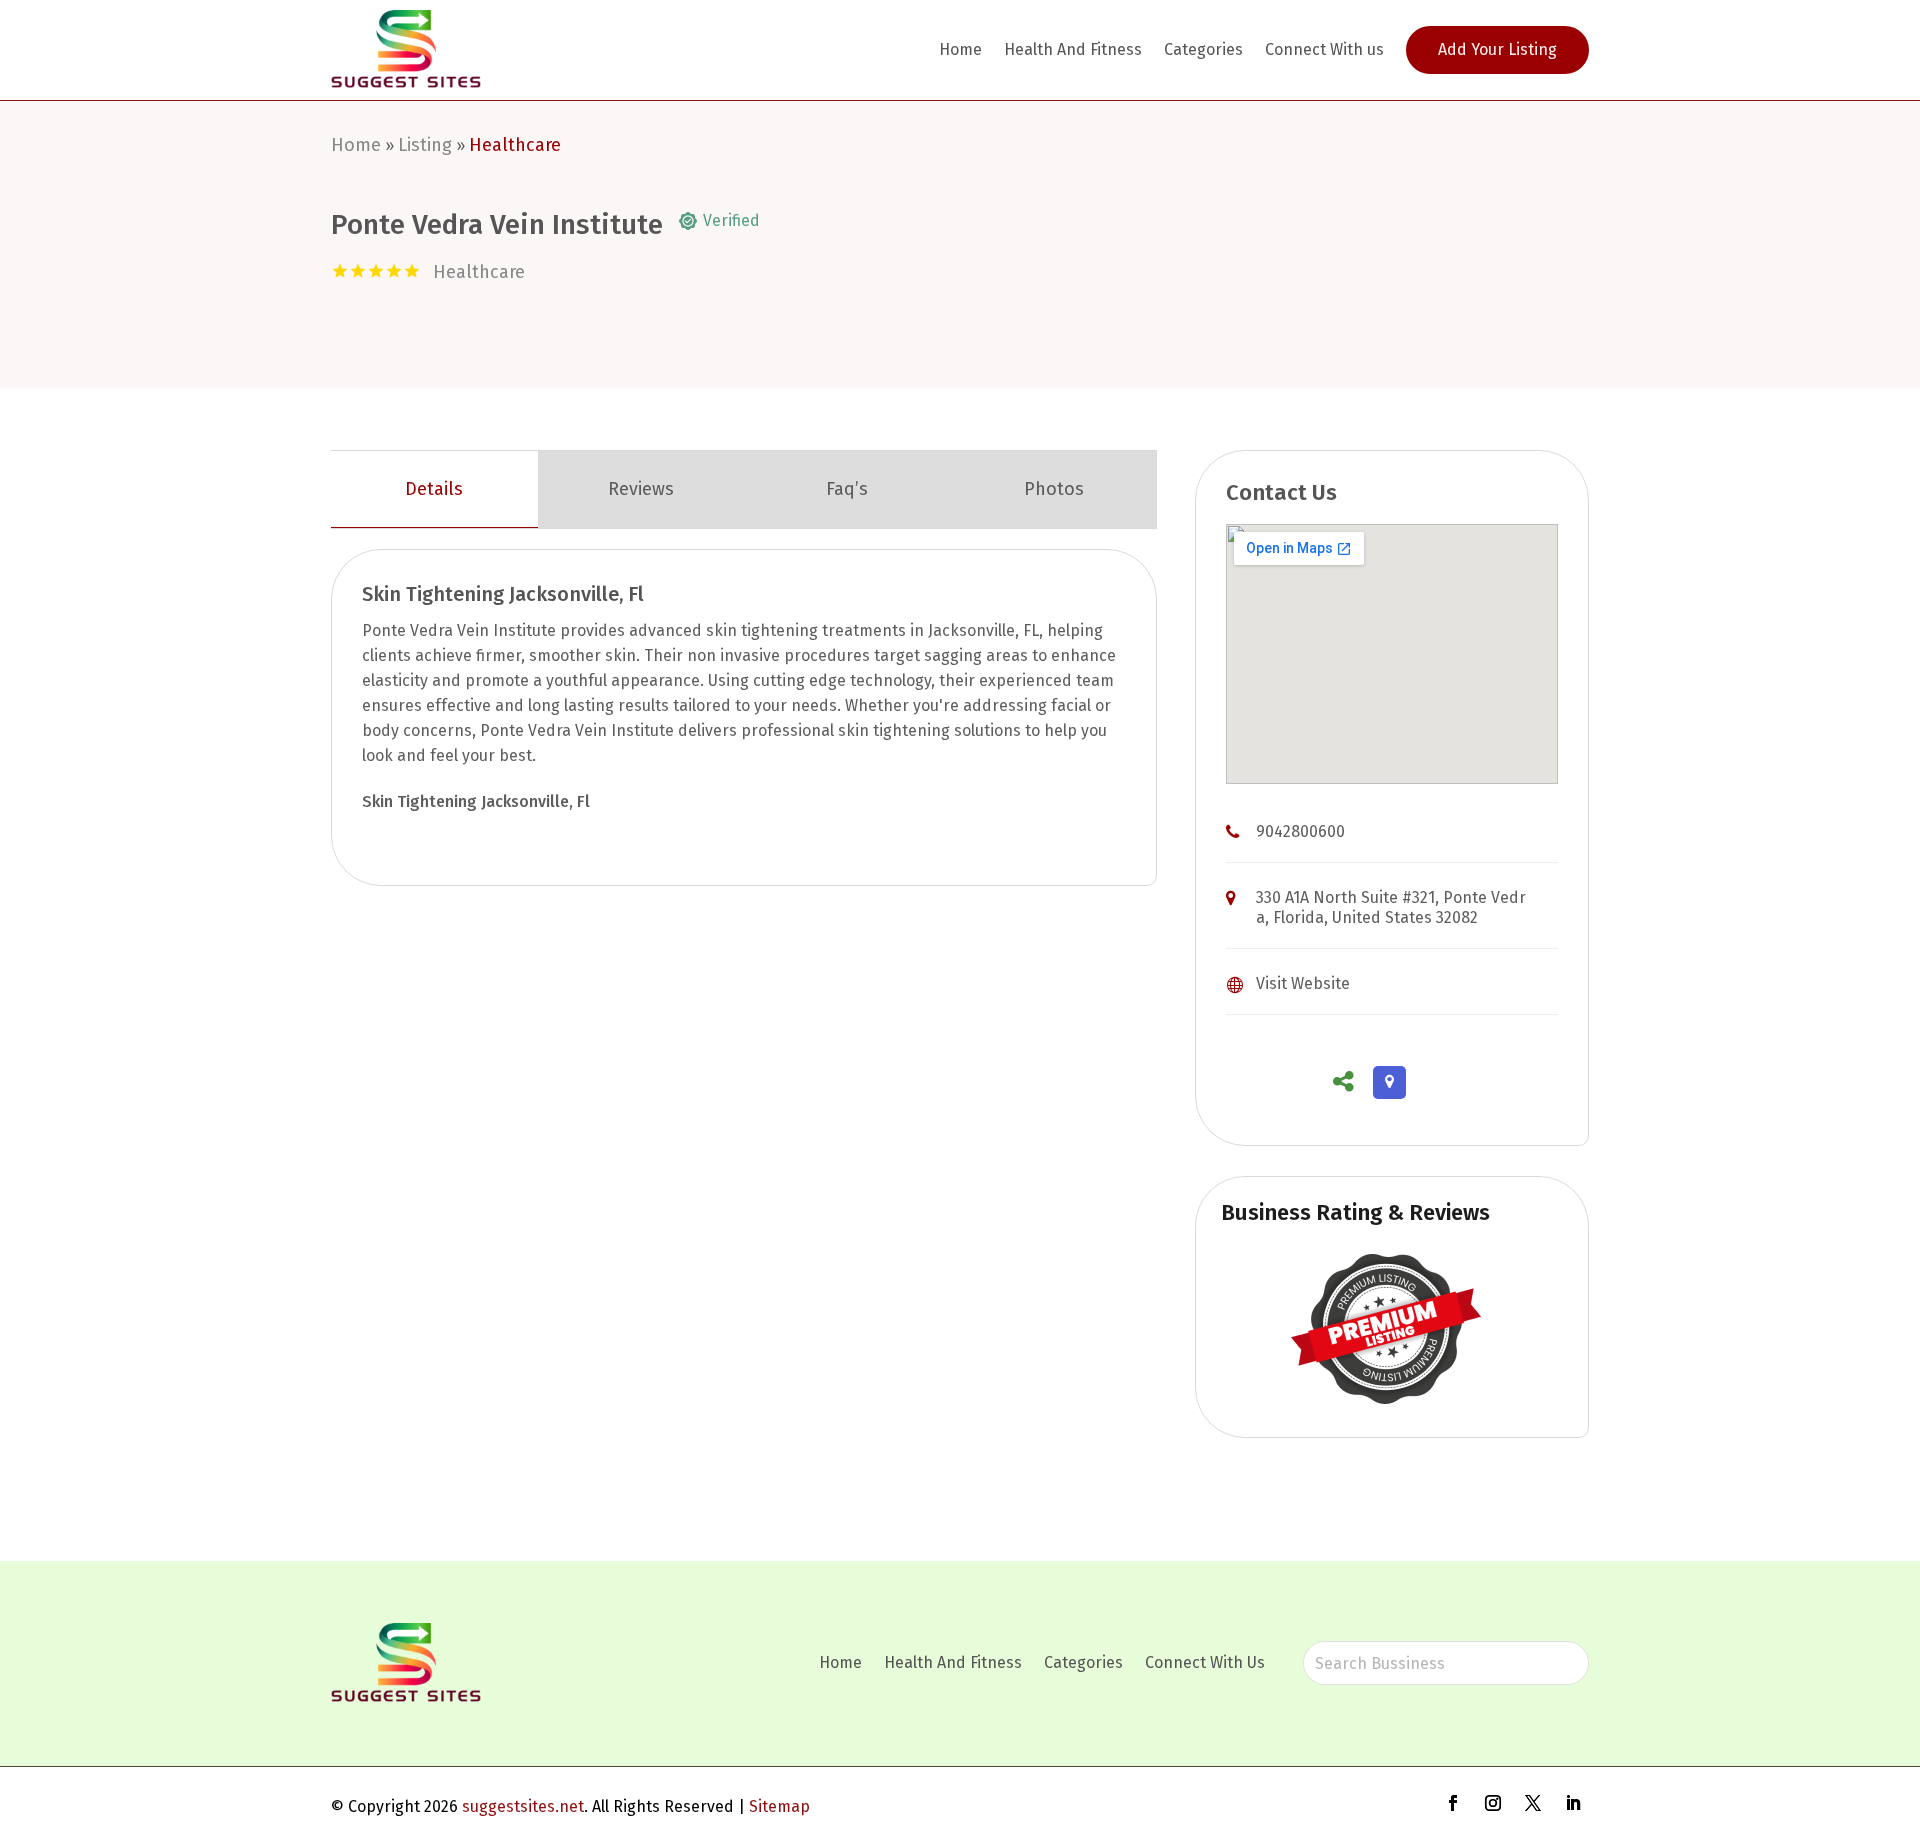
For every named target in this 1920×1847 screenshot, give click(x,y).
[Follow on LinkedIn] (1573, 1803)
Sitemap (779, 1806)
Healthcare (515, 145)
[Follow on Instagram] (1493, 1803)
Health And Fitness (1073, 49)
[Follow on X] (1533, 1803)
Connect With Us (1205, 1662)
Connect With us (1324, 49)
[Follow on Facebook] (1453, 1803)
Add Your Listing (1497, 49)
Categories (1203, 49)
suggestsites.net (523, 1806)
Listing (425, 145)
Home (960, 49)
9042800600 (1300, 831)
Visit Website (1303, 983)
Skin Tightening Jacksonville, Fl (476, 801)
